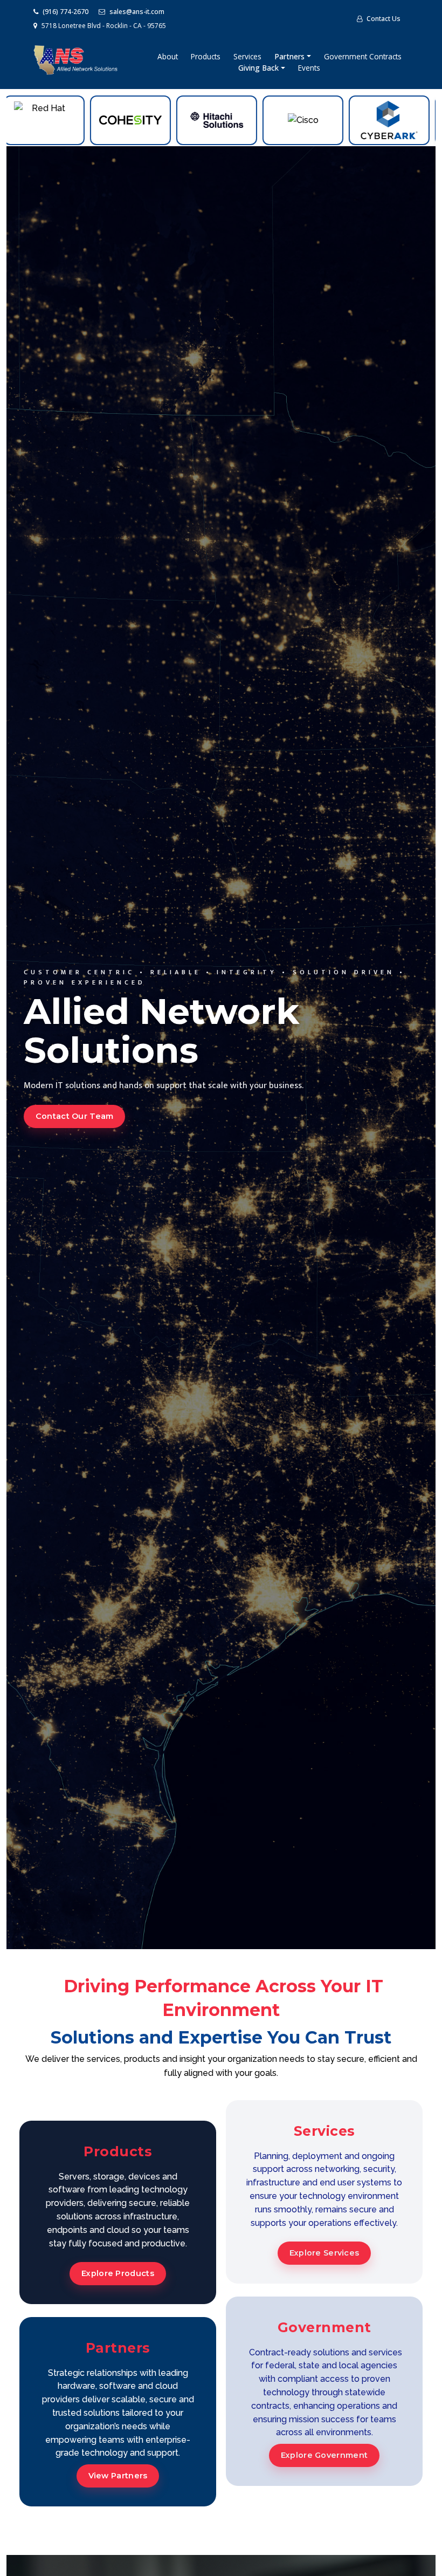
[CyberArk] (322, 120)
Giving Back (260, 68)
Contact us (383, 19)
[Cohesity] (64, 120)
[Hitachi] (150, 120)
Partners (291, 56)
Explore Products (118, 2273)
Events (309, 68)
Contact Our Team (75, 1116)
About (168, 56)
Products (206, 56)
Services (247, 56)
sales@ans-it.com (136, 12)
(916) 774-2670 (65, 12)
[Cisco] (236, 120)
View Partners (118, 2476)
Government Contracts (363, 56)
